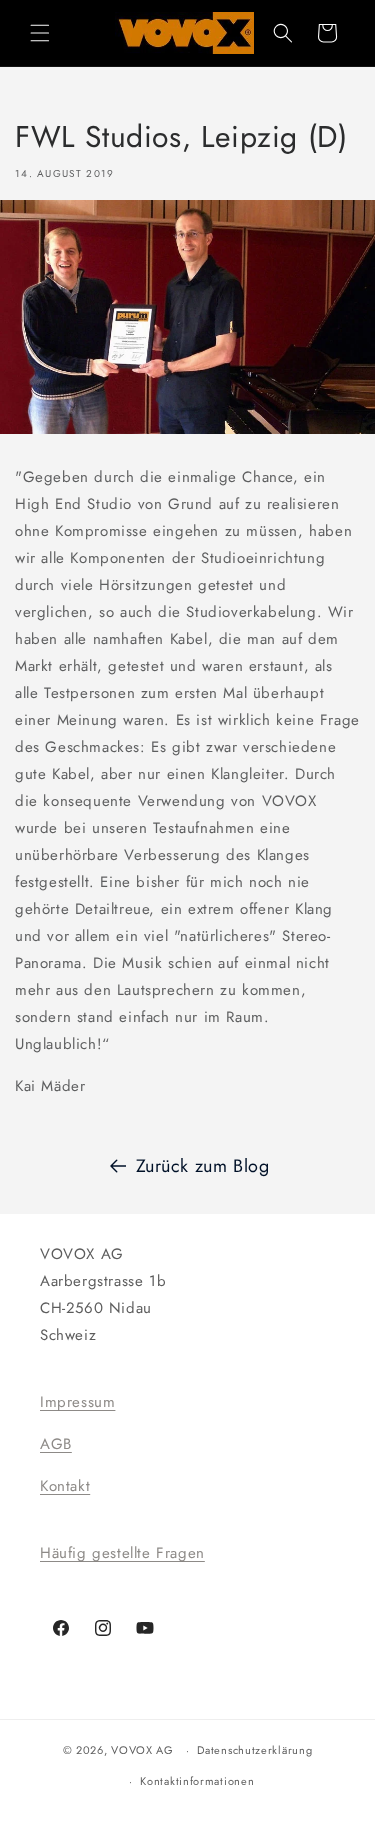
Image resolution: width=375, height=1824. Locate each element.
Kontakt (65, 1486)
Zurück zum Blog (203, 1166)
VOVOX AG (142, 1750)
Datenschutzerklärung (254, 1750)
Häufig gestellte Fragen (122, 1553)
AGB (56, 1444)
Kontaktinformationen (197, 1781)
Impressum (77, 1402)
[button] (40, 33)
